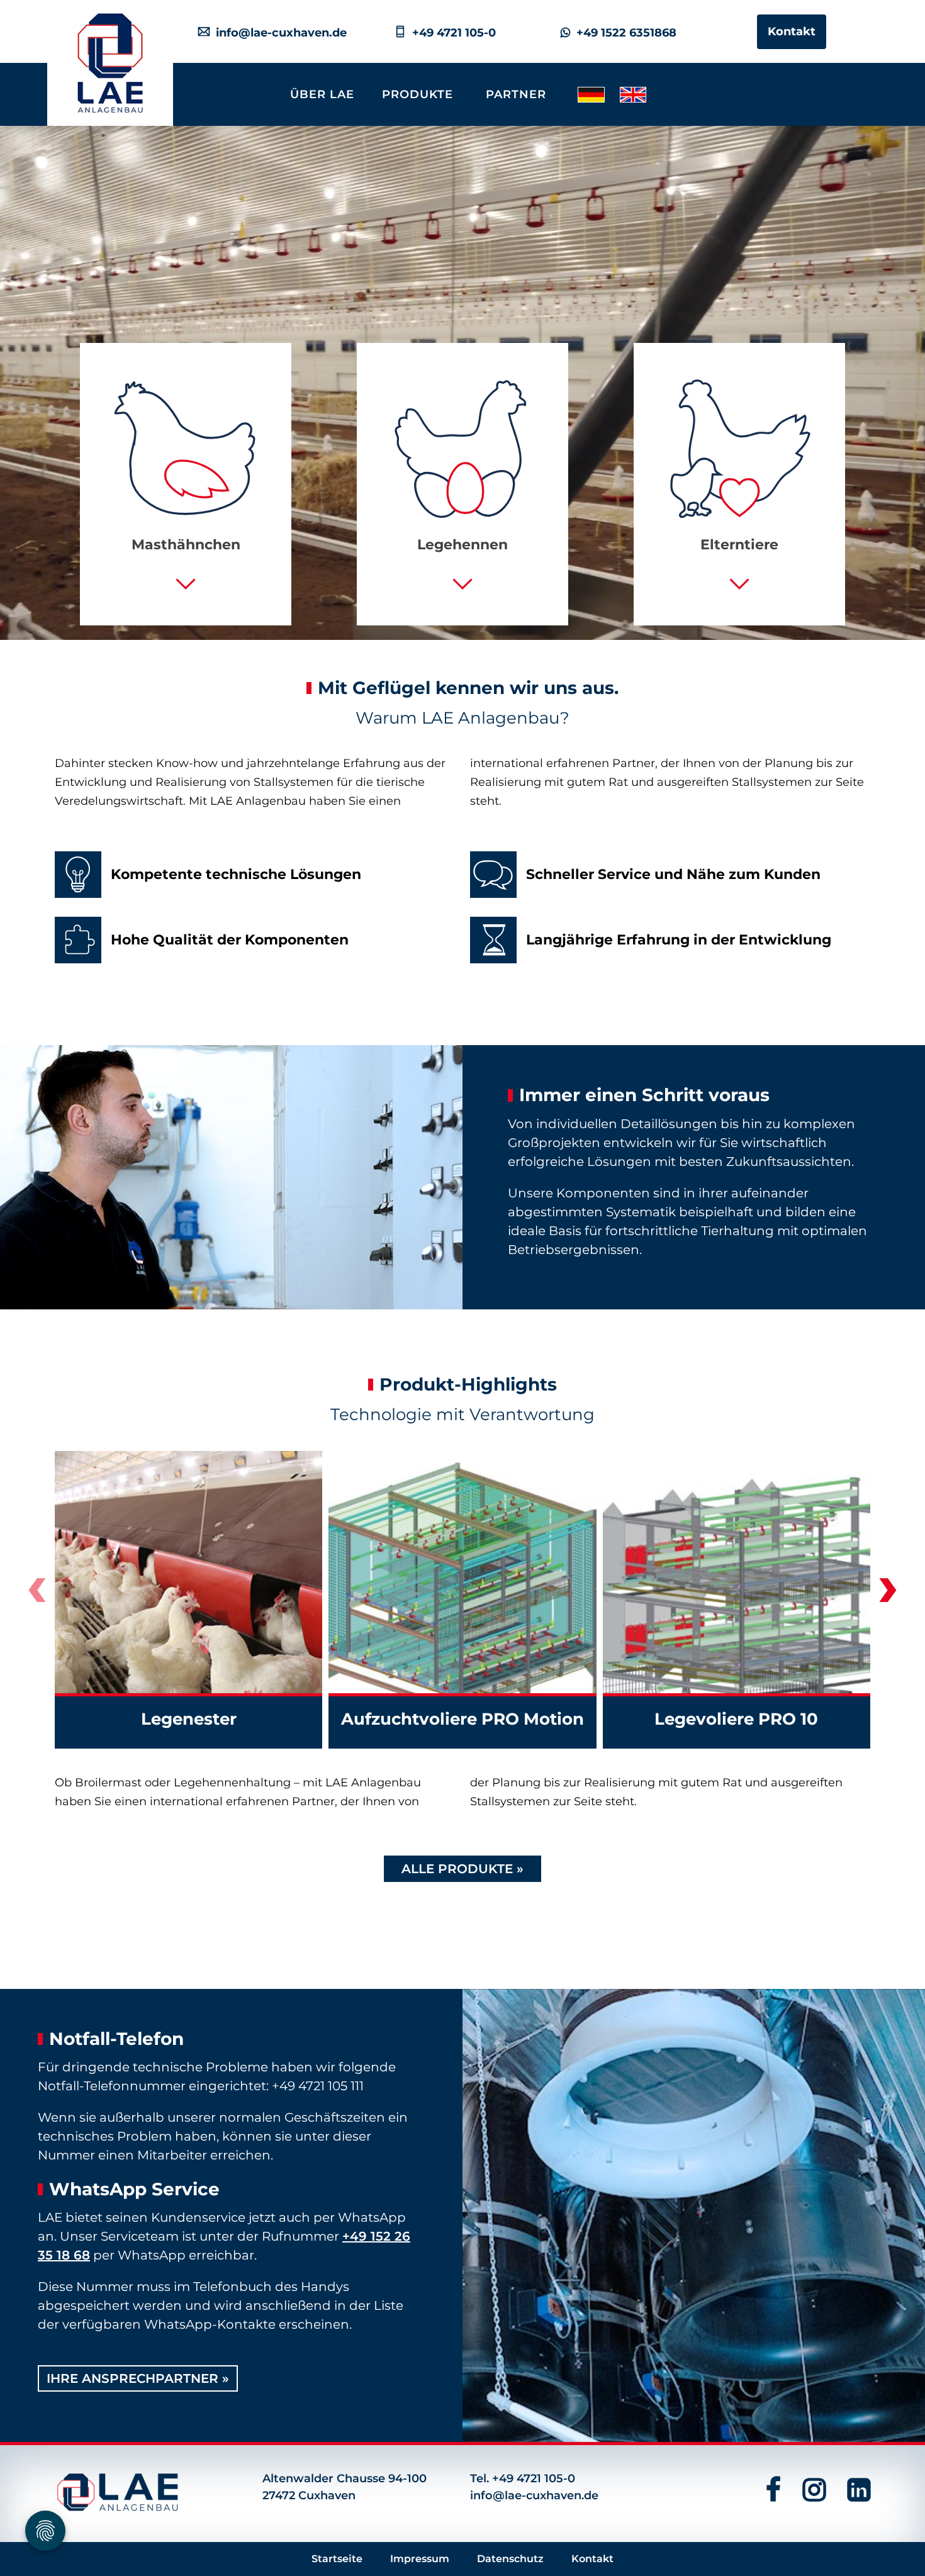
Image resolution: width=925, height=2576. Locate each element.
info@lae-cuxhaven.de (278, 33)
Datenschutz (510, 2559)
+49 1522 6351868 (623, 33)
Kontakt (792, 31)
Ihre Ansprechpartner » (138, 2378)
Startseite (337, 2559)
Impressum (420, 2559)
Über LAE (322, 94)
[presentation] (37, 1594)
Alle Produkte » (462, 1869)
